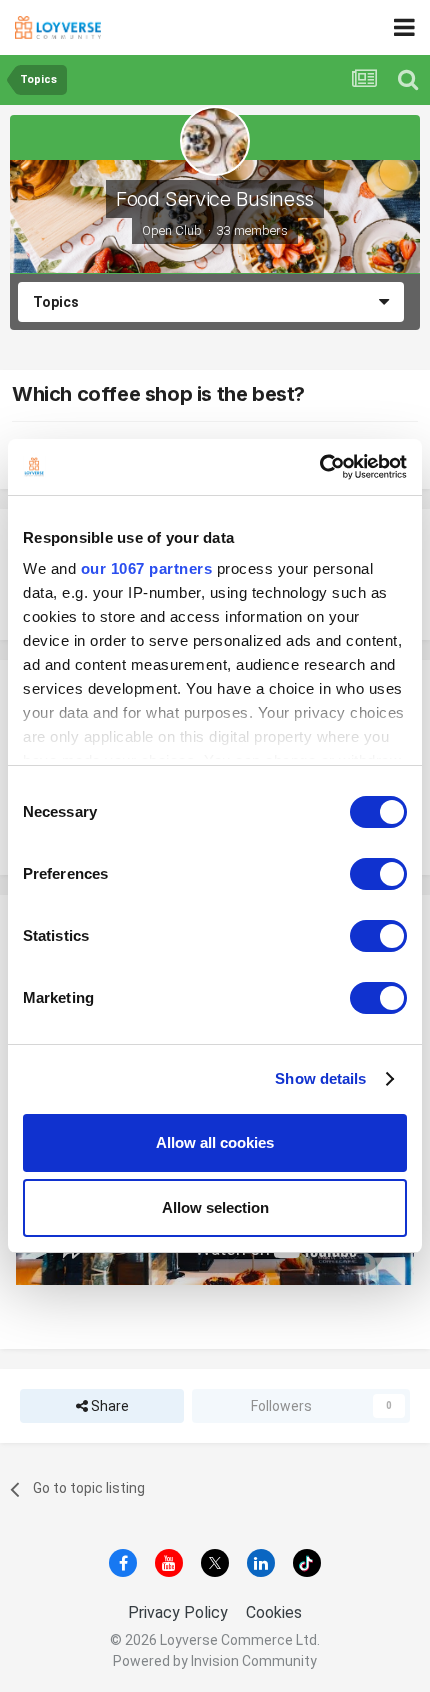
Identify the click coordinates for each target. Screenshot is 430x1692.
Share (108, 1406)
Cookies (274, 1612)
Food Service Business (215, 199)
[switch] (378, 874)
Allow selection (215, 1207)
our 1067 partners (147, 568)
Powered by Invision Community (215, 1661)
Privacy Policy (178, 1612)
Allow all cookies (215, 1142)
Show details (320, 1078)
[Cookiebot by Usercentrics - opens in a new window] (319, 467)
